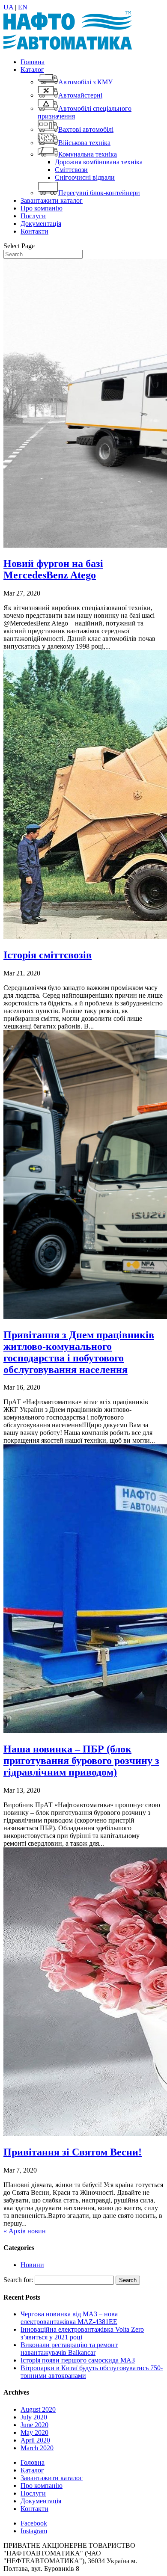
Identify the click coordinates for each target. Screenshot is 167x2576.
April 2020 (35, 2440)
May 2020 (34, 2432)
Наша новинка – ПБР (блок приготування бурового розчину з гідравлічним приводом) (81, 1761)
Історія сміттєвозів (48, 955)
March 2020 (37, 2448)
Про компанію (42, 208)
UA (8, 7)
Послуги (33, 216)
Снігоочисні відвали (85, 177)
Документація (41, 224)
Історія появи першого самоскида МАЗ (78, 2360)
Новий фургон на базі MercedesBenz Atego (53, 569)
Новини (32, 2265)
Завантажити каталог (52, 200)
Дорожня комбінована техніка (99, 162)
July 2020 (34, 2417)
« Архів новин (25, 2231)
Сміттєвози (71, 170)
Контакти (34, 231)
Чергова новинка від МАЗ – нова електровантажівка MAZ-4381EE (69, 2318)
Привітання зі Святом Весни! (73, 2152)
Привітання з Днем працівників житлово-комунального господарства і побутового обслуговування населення (79, 1352)
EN (23, 7)
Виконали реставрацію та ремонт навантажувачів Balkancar (69, 2349)
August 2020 (38, 2409)
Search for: (18, 2280)
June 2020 (34, 2425)
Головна (33, 62)
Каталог (32, 70)
